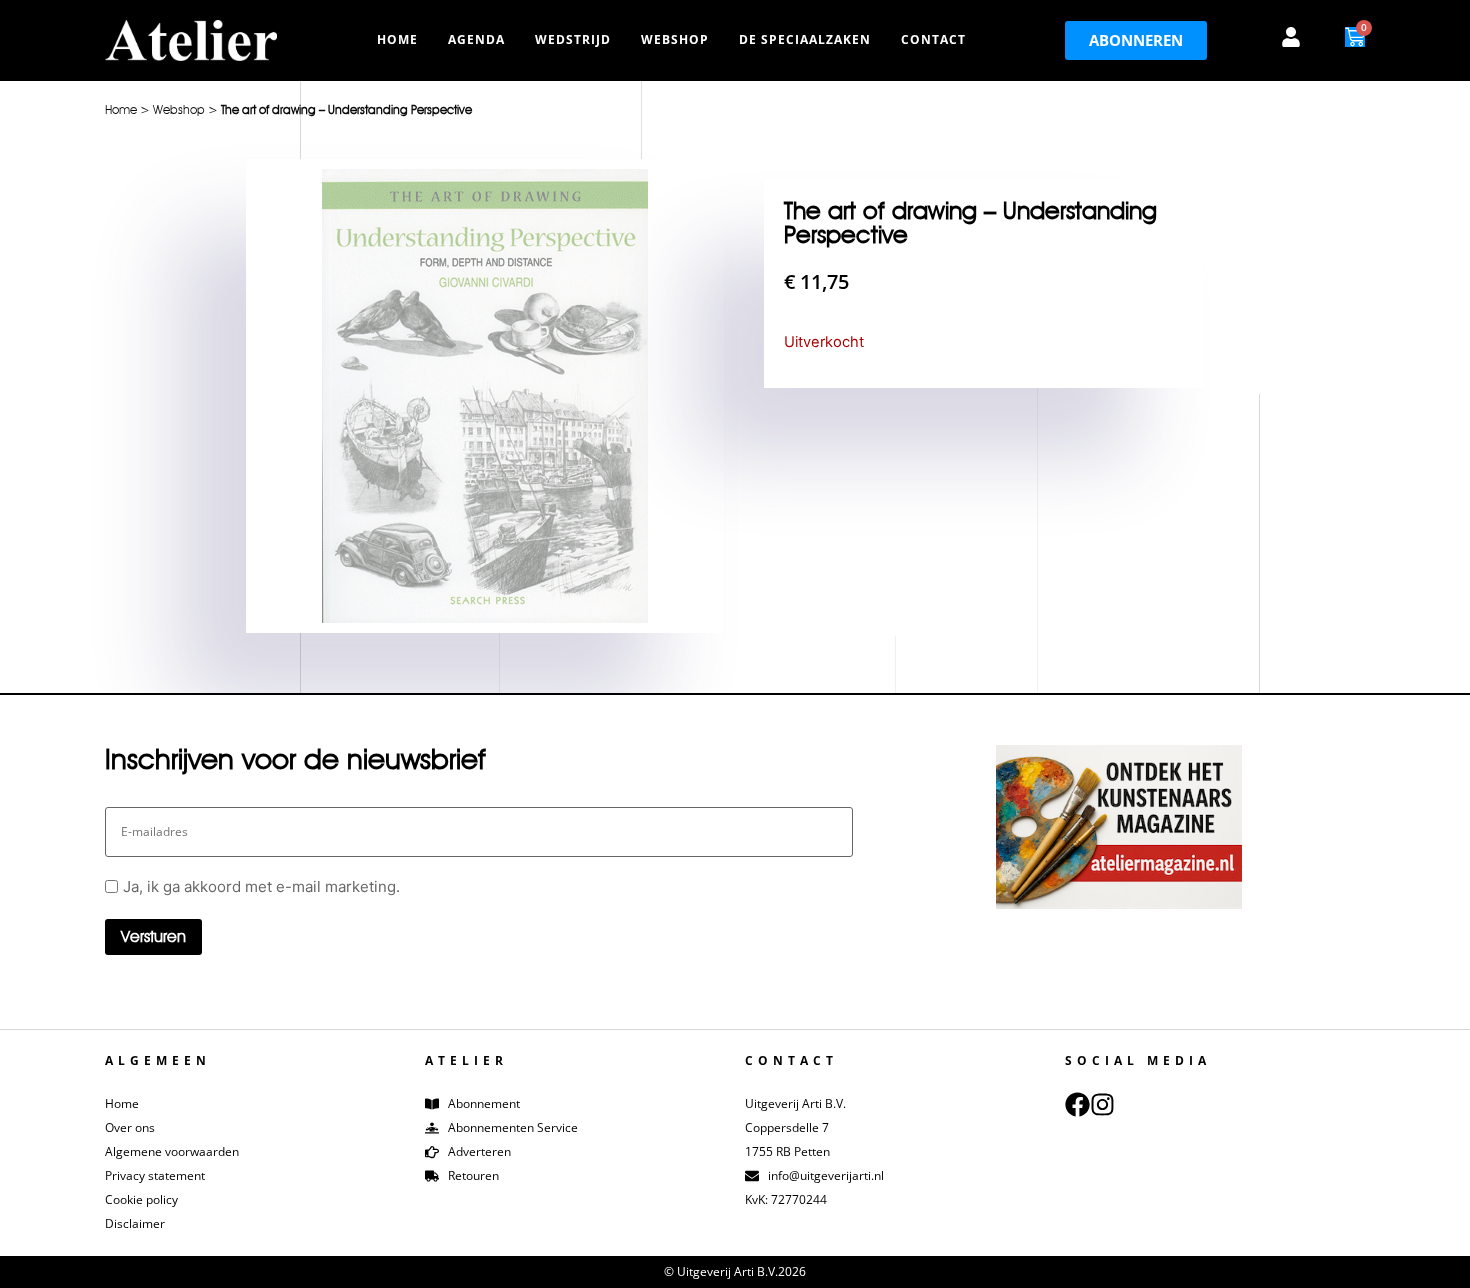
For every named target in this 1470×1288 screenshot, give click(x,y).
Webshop (675, 39)
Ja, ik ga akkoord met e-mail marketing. (261, 886)
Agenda (476, 39)
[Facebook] (1077, 1104)
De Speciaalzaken (805, 39)
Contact (933, 39)
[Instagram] (1102, 1104)
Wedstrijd (573, 39)
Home (397, 39)
